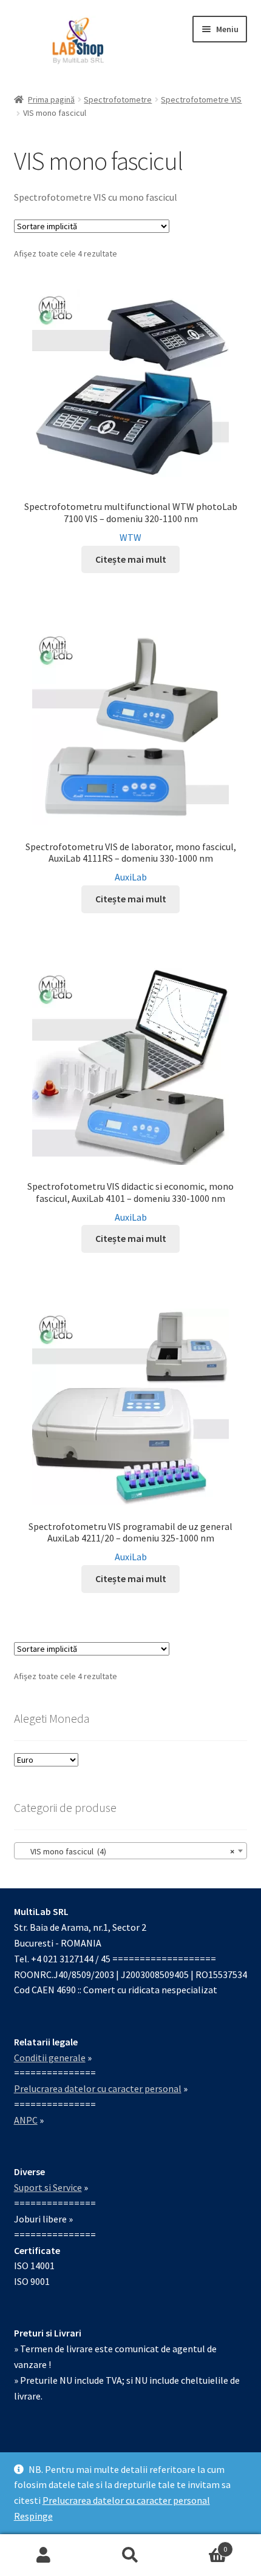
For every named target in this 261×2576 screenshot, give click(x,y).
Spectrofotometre (118, 99)
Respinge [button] (33, 2516)
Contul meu (43, 2555)
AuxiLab (131, 877)
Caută (130, 2555)
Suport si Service (48, 2187)
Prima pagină (51, 99)
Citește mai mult (131, 559)
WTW (130, 537)
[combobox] (131, 1851)
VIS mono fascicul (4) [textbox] (127, 1851)
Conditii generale (50, 2058)
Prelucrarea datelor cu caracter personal (126, 2500)
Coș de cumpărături (201, 2545)
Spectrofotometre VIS (201, 99)
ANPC (26, 2120)
